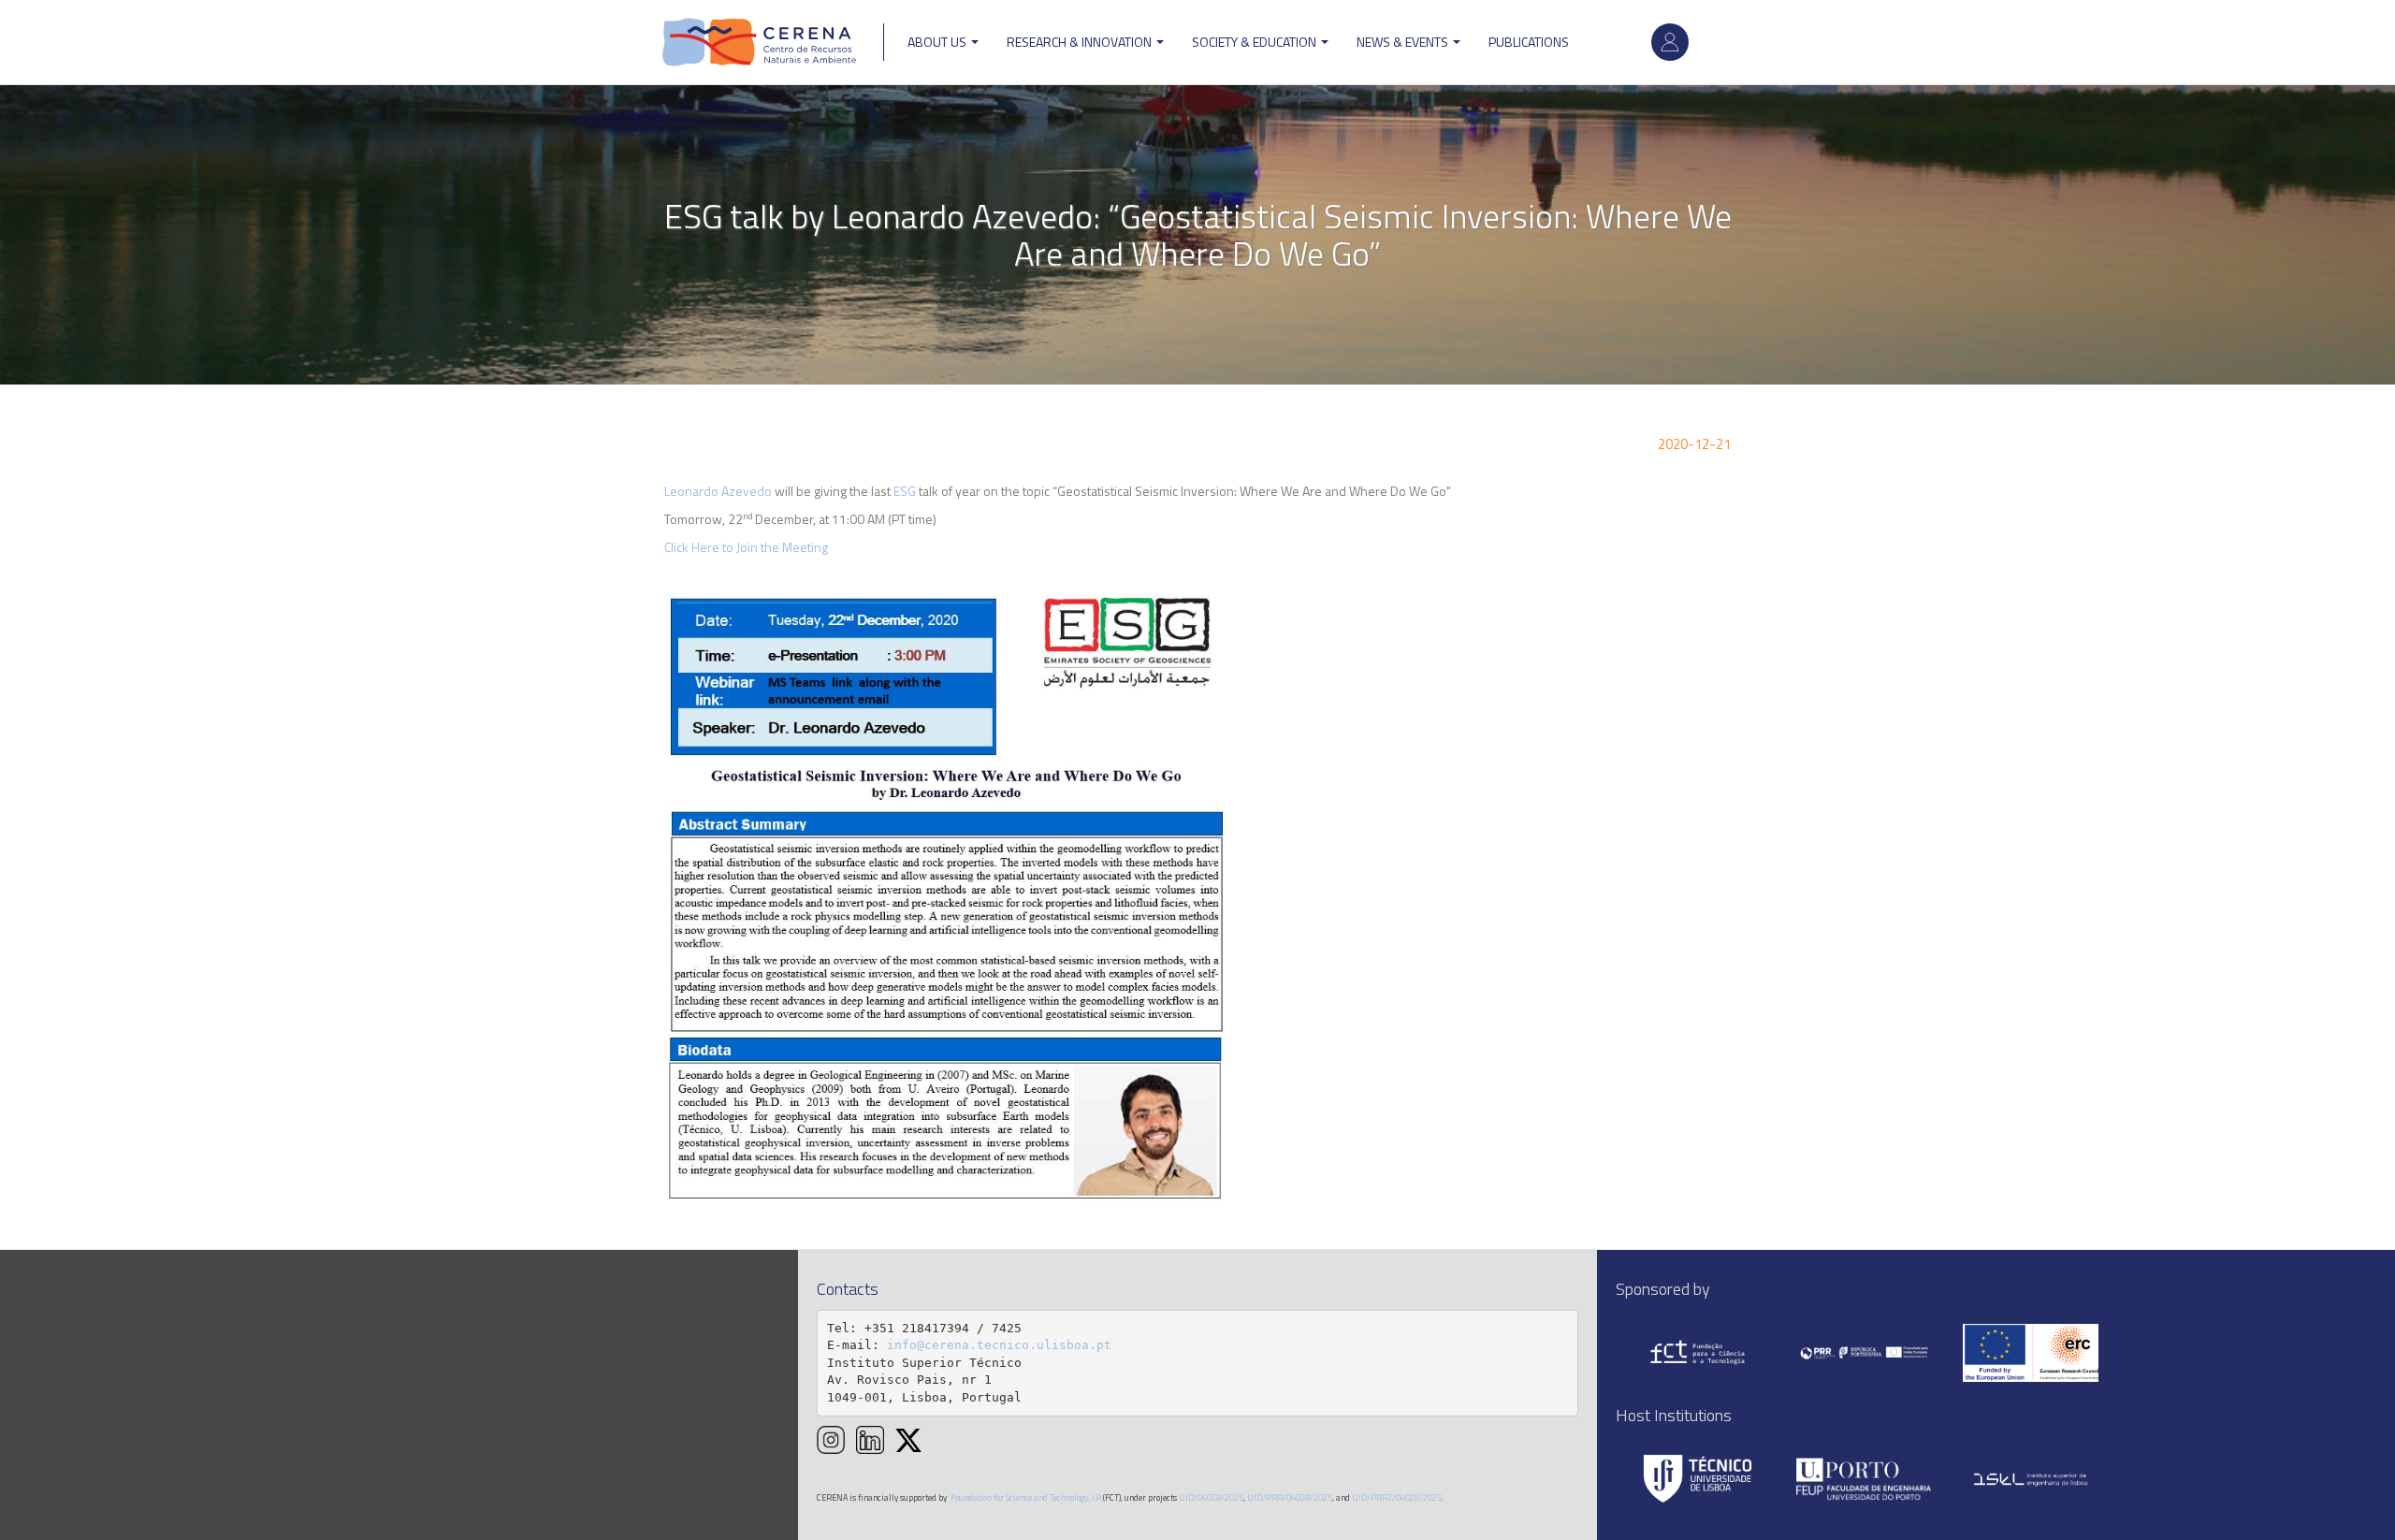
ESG (905, 491)
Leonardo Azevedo (718, 491)
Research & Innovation (1081, 42)
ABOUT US (938, 42)
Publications (1529, 42)
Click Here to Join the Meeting (746, 547)
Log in (1670, 42)
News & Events (1404, 42)
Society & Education (1256, 42)
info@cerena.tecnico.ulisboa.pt (999, 1345)
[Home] (760, 42)
